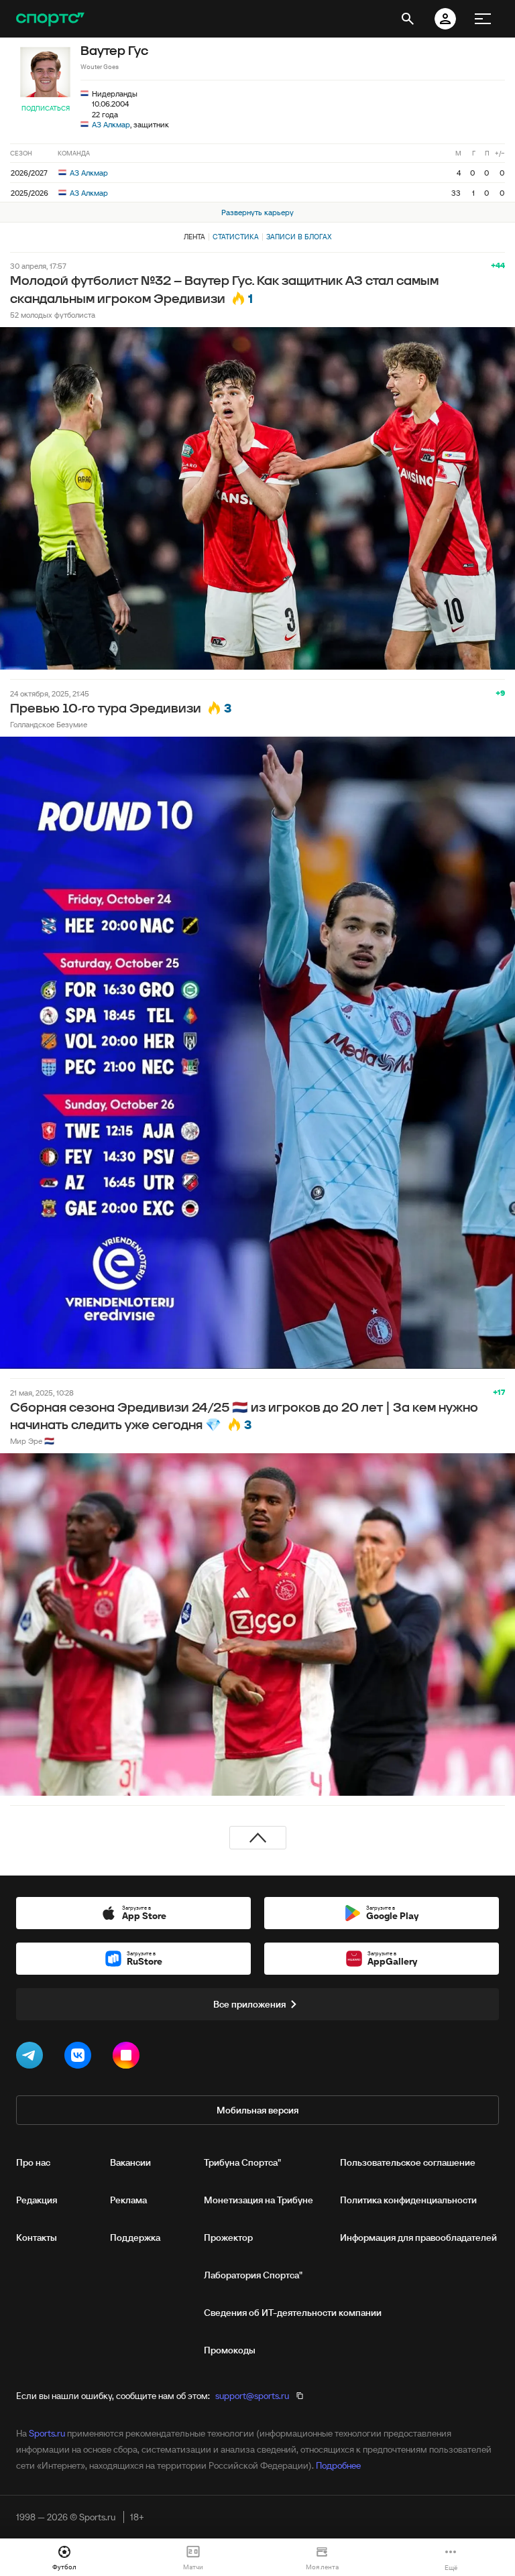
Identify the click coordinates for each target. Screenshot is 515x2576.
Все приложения (249, 2004)
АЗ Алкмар (111, 124)
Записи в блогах (299, 237)
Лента (194, 237)
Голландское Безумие (49, 724)
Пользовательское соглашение (408, 2162)
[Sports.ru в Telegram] (32, 2058)
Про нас (33, 2162)
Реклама (128, 2200)
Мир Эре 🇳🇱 (32, 1441)
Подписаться (46, 108)
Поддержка (135, 2237)
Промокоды (230, 2350)
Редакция (37, 2200)
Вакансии (130, 2162)
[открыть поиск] (408, 19)
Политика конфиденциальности (408, 2200)
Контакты (37, 2237)
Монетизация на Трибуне (259, 2200)
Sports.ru (47, 2433)
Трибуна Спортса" (242, 2162)
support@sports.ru (252, 2396)
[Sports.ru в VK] (80, 2058)
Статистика (236, 237)
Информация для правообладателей (418, 2237)
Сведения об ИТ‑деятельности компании (293, 2313)
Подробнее (338, 2465)
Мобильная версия (257, 2110)
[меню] (483, 19)
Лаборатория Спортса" (253, 2275)
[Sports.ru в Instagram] (129, 2058)
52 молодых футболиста (53, 315)
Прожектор (228, 2237)
